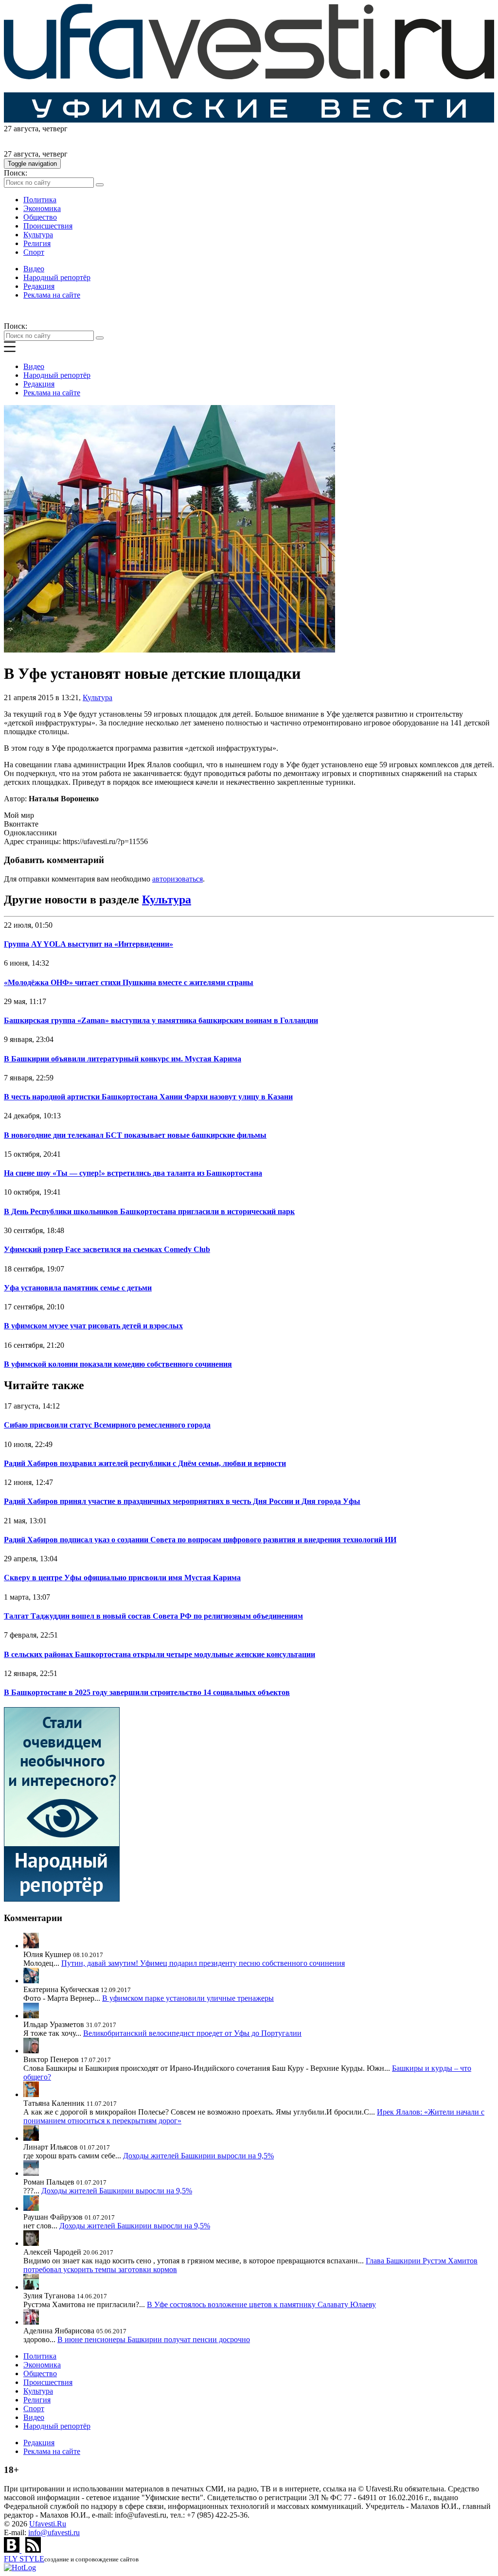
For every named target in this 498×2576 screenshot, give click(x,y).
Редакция (39, 286)
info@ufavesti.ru (54, 2532)
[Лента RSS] (33, 2550)
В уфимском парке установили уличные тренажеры (188, 1998)
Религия (37, 243)
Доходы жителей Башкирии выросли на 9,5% (198, 2156)
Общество (40, 217)
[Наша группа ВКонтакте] (13, 2550)
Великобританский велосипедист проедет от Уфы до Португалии (192, 2033)
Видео (34, 269)
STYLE (24, 2559)
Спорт (34, 252)
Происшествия (48, 226)
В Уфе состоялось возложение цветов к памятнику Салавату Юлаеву (261, 2304)
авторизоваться (178, 879)
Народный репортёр (57, 277)
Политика (40, 200)
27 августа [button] (21, 129)
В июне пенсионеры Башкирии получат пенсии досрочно (154, 2339)
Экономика (42, 208)
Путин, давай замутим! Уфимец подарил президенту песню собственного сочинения (203, 1963)
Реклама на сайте (52, 295)
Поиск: (16, 173)
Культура (38, 235)
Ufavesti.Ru (48, 2524)
